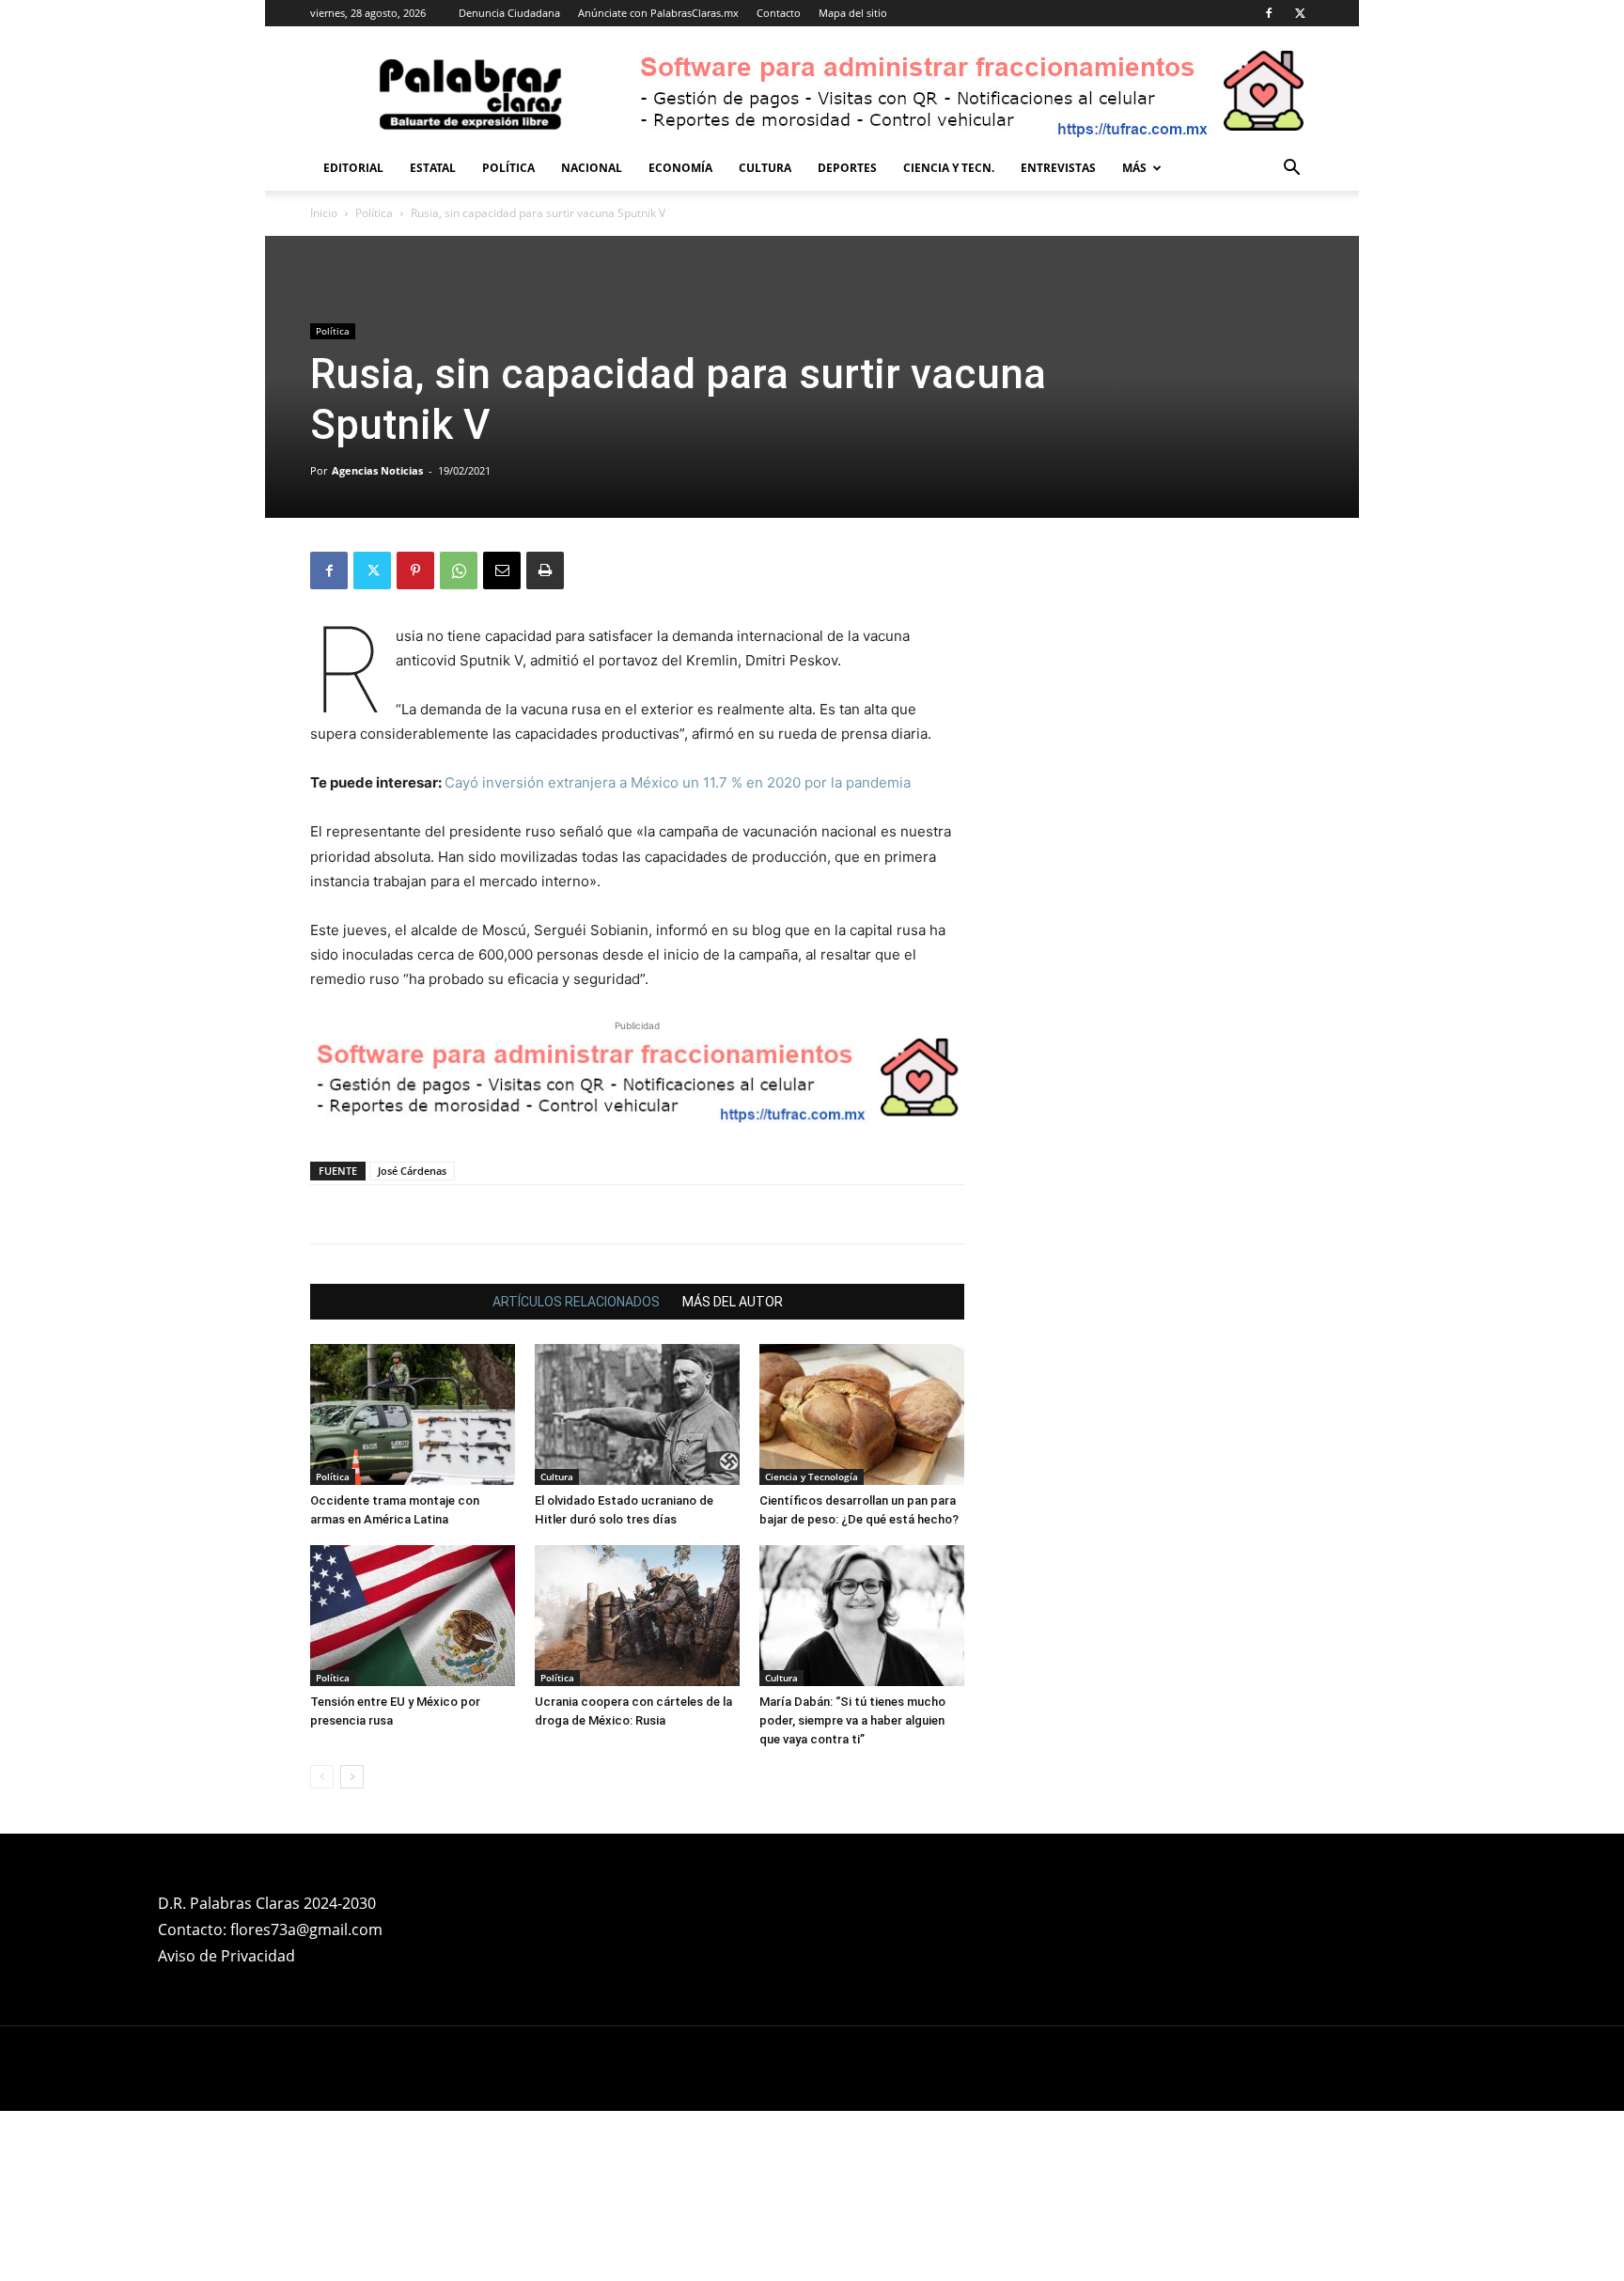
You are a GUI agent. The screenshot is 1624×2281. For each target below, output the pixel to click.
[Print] (545, 570)
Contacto (779, 13)
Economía (680, 168)
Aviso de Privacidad (226, 1956)
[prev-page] (322, 1777)
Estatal (433, 168)
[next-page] (352, 1777)
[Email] (502, 570)
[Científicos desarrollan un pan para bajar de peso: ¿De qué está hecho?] (862, 1414)
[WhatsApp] (459, 570)
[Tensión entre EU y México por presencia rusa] (413, 1616)
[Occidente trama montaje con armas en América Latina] (413, 1414)
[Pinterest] (415, 570)
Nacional (592, 168)
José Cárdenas (412, 1171)
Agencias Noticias (377, 470)
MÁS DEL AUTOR (733, 1302)
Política (508, 168)
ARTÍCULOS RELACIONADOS (576, 1302)
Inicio (324, 213)
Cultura (765, 168)
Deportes (847, 168)
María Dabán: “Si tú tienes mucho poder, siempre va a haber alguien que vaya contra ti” (852, 1720)
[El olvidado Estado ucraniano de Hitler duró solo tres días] (637, 1414)
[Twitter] (1300, 13)
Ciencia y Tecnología (812, 1476)
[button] (1291, 170)
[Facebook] (1269, 13)
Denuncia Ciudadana (509, 13)
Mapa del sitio (853, 13)
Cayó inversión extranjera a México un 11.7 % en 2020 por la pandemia (678, 782)
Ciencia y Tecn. (949, 168)
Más (1134, 168)
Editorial (353, 168)
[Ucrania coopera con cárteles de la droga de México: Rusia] (637, 1616)
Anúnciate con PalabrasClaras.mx (658, 13)
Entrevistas (1058, 168)
